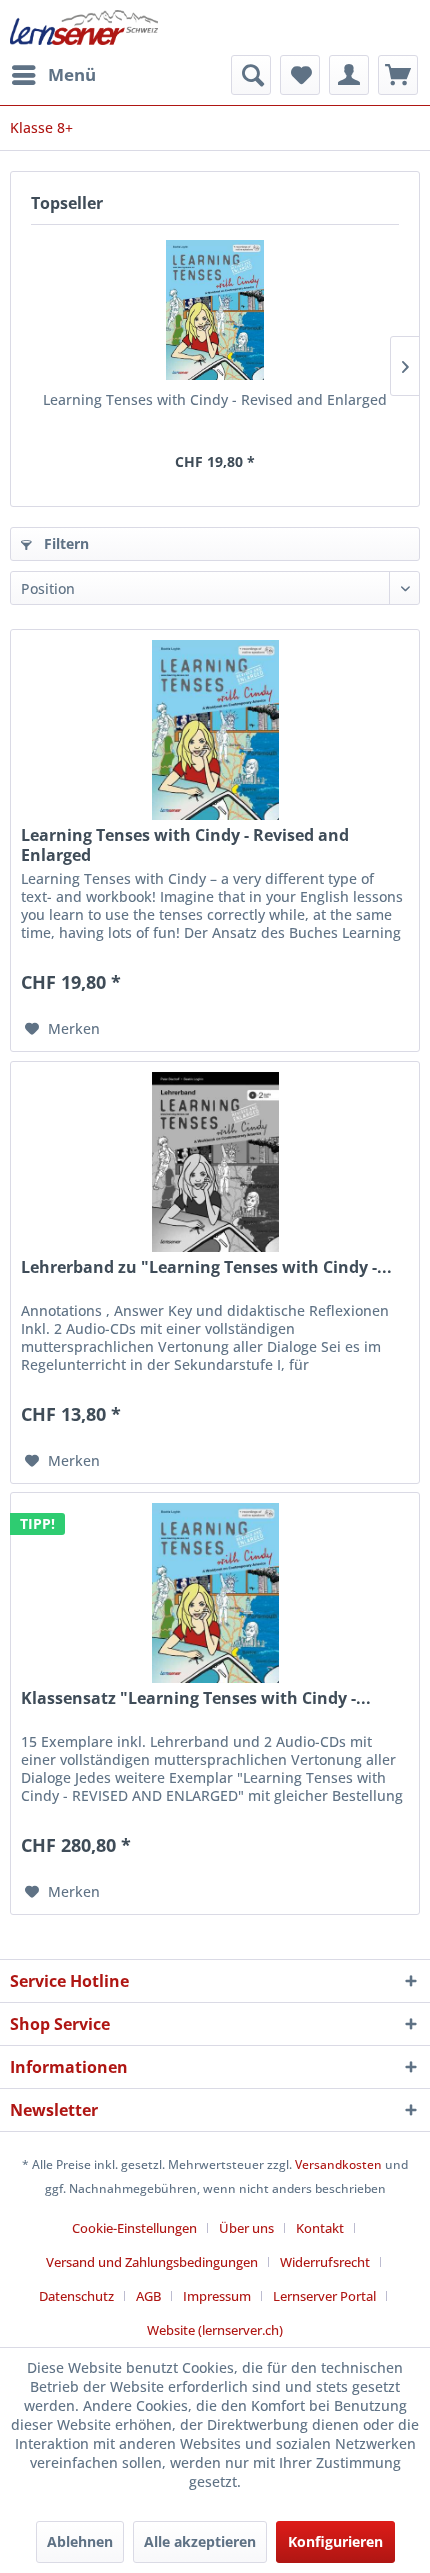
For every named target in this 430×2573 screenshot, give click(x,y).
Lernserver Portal (324, 2296)
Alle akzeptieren (200, 2541)
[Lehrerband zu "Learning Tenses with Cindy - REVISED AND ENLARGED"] (215, 1162)
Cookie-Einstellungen (134, 2228)
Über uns (246, 2228)
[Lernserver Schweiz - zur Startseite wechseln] (84, 27)
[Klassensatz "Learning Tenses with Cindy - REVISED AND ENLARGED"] (215, 1593)
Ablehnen (80, 2541)
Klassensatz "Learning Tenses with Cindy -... (196, 1698)
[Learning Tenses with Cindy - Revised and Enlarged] (215, 310)
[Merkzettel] (300, 75)
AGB (148, 2296)
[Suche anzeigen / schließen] (251, 75)
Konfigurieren (335, 2541)
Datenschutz (76, 2296)
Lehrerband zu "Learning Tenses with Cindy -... (206, 1267)
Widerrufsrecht (325, 2262)
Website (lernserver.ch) (215, 2330)
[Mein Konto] (349, 75)
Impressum (217, 2296)
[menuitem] (53, 75)
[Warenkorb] (398, 75)
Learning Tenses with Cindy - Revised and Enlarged (215, 399)
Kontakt (320, 2228)
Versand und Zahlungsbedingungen (152, 2262)
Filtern (64, 543)
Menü (72, 74)
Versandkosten (338, 2164)
